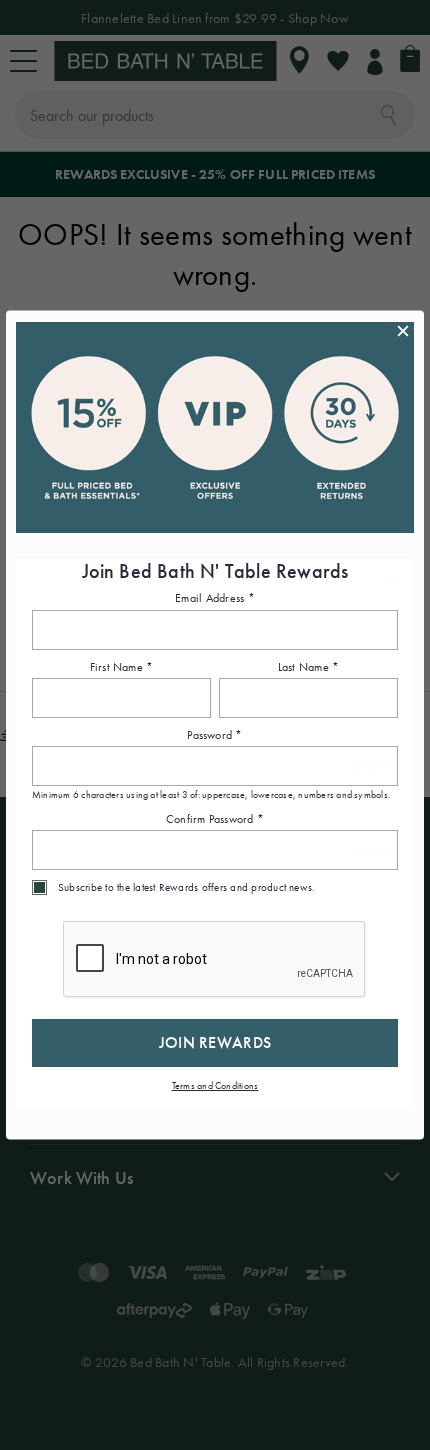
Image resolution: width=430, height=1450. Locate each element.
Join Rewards (215, 1043)
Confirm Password (215, 819)
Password (214, 736)
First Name (122, 667)
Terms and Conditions (215, 1086)
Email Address (215, 599)
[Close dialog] (403, 331)
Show (371, 766)
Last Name (309, 667)
